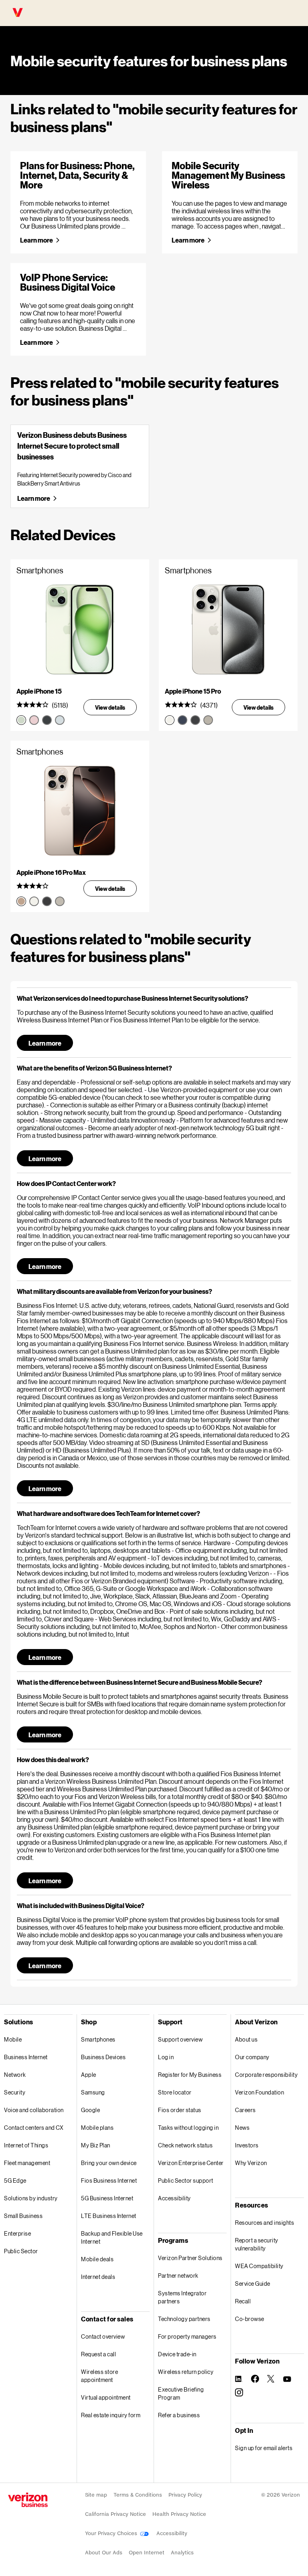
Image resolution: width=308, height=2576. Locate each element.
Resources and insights (264, 2223)
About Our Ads (104, 2553)
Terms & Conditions (138, 2495)
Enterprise (17, 2233)
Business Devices (103, 2057)
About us (246, 2039)
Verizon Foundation (259, 2092)
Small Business (23, 2216)
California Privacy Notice (115, 2514)
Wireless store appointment (99, 2376)
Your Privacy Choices (112, 2533)
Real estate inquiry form (111, 2415)
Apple (89, 2075)
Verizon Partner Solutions (190, 2258)
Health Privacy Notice (179, 2514)
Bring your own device (109, 2163)
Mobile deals (97, 2259)
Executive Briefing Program (181, 2393)
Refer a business (179, 2415)
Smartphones (98, 2039)
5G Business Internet (107, 2198)
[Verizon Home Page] (28, 2500)
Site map (96, 2495)
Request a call (98, 2354)
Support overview (180, 2039)
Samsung (93, 2092)
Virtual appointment (106, 2397)
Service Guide (253, 2284)
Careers (245, 2110)
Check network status (185, 2145)
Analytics (182, 2553)
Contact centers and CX (34, 2128)
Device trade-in (177, 2354)
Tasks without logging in (188, 2128)
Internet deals (98, 2277)
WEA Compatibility (259, 2266)
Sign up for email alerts (264, 2448)
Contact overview (103, 2336)
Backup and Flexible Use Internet (112, 2237)
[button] (154, 998)
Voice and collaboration (34, 2110)
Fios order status (180, 2110)
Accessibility (174, 2198)
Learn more (36, 240)
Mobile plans (97, 2128)
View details (110, 707)
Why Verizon (251, 2163)
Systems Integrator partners (182, 2297)
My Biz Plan (96, 2145)
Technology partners (184, 2319)
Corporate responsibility (266, 2075)
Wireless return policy (186, 2372)
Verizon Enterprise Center (191, 2163)
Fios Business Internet (109, 2180)
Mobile (13, 2039)
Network (15, 2075)
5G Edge (15, 2180)
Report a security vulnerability (257, 2244)
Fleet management (27, 2163)
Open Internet (147, 2553)
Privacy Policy (185, 2495)
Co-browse (250, 2319)
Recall (243, 2301)
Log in (166, 2057)
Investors (247, 2145)
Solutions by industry (31, 2198)
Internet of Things (26, 2145)
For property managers (187, 2336)
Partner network (178, 2276)
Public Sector (21, 2251)
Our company (252, 2057)
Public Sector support (186, 2180)
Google (90, 2110)
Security (15, 2092)
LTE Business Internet (109, 2216)
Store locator (175, 2092)
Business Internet (26, 2057)
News (242, 2128)
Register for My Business (190, 2075)
